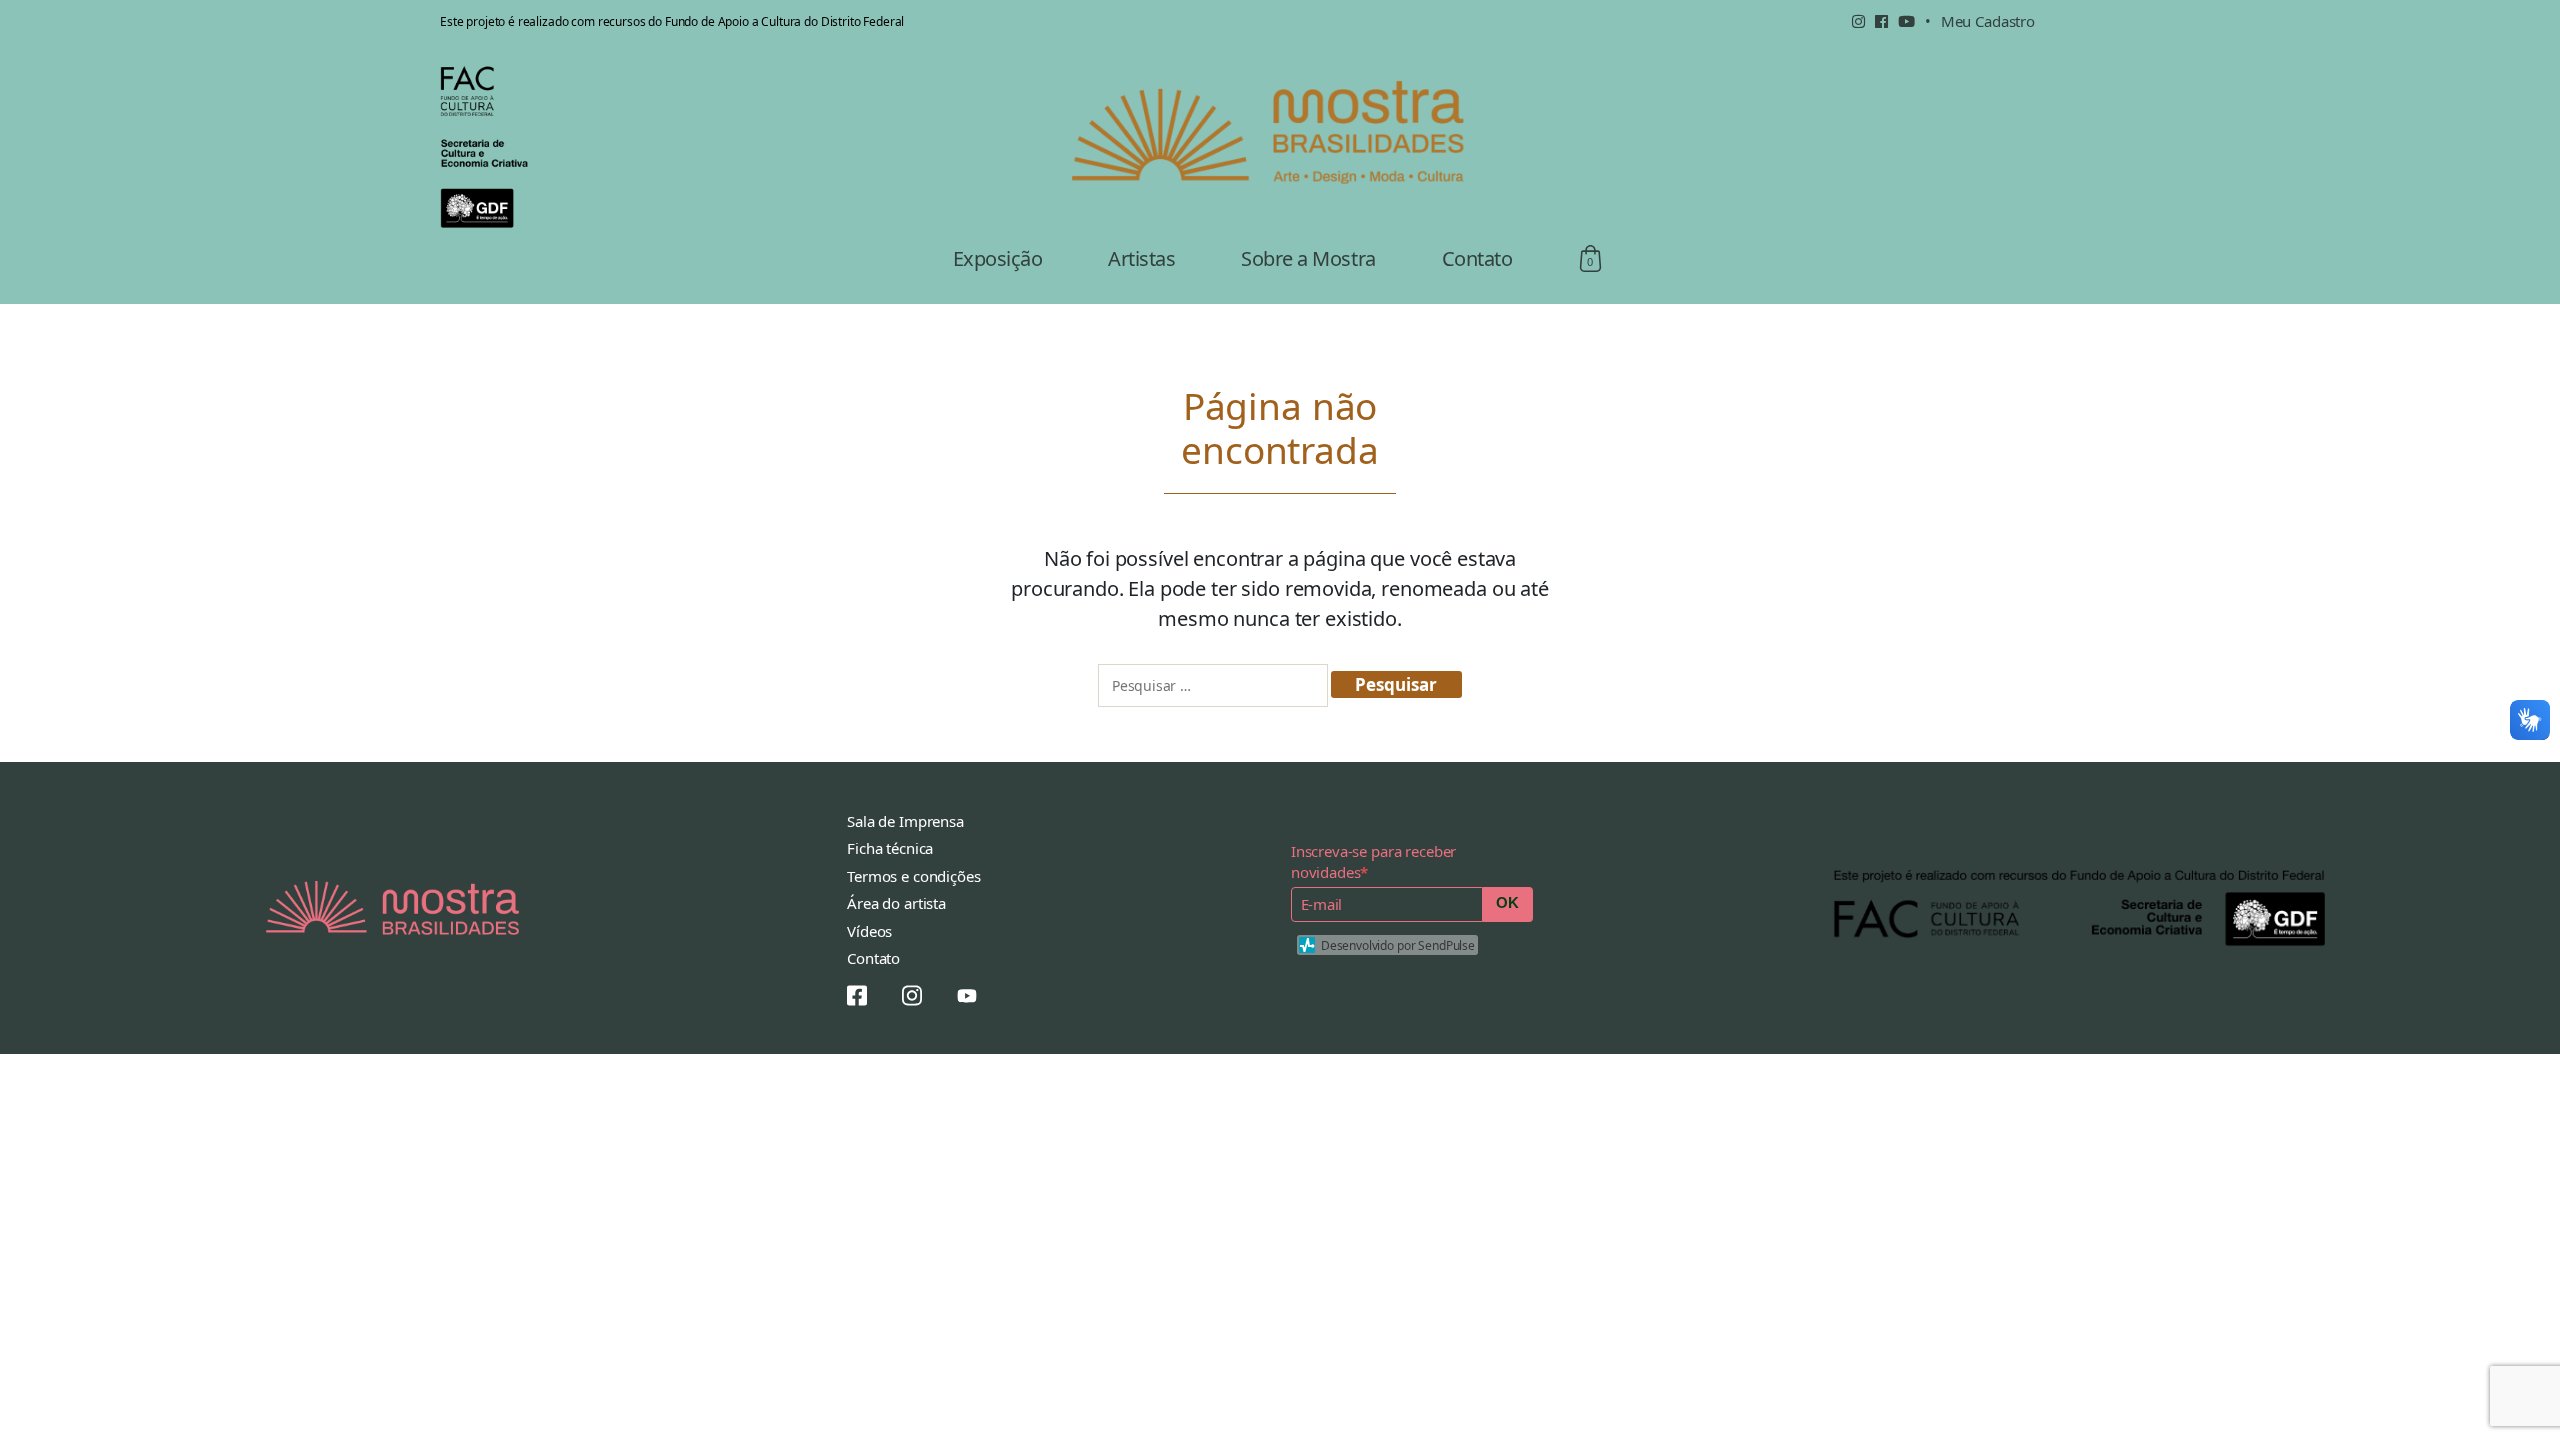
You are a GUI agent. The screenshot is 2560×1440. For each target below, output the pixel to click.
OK (1507, 902)
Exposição (998, 258)
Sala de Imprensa (905, 821)
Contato (1477, 258)
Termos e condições (913, 876)
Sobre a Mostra (1308, 258)
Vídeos (869, 931)
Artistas (1141, 258)
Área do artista (896, 903)
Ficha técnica (890, 848)
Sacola (1590, 259)
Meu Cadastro (1988, 21)
